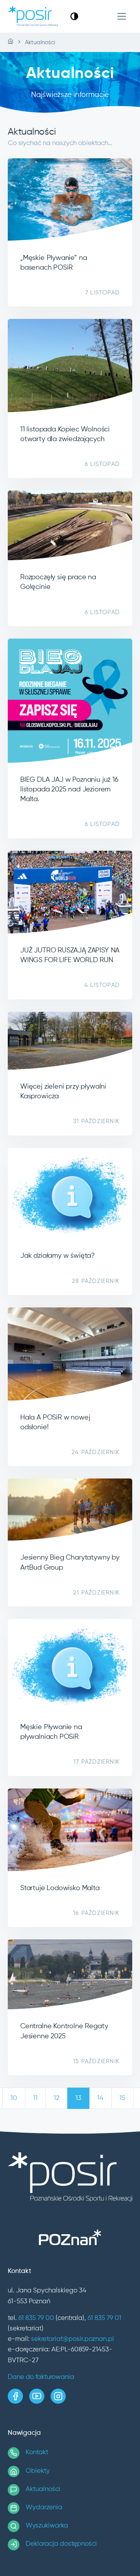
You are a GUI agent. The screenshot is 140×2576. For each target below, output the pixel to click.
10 (14, 2098)
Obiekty (38, 2471)
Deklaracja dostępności (61, 2544)
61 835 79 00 (36, 2318)
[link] (74, 16)
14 (100, 2098)
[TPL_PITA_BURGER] (122, 16)
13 (78, 2098)
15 (122, 2098)
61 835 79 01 (104, 2318)
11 (35, 2098)
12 (57, 2098)
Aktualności (43, 2489)
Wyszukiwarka (47, 2526)
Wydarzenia (44, 2508)
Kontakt (37, 2452)
